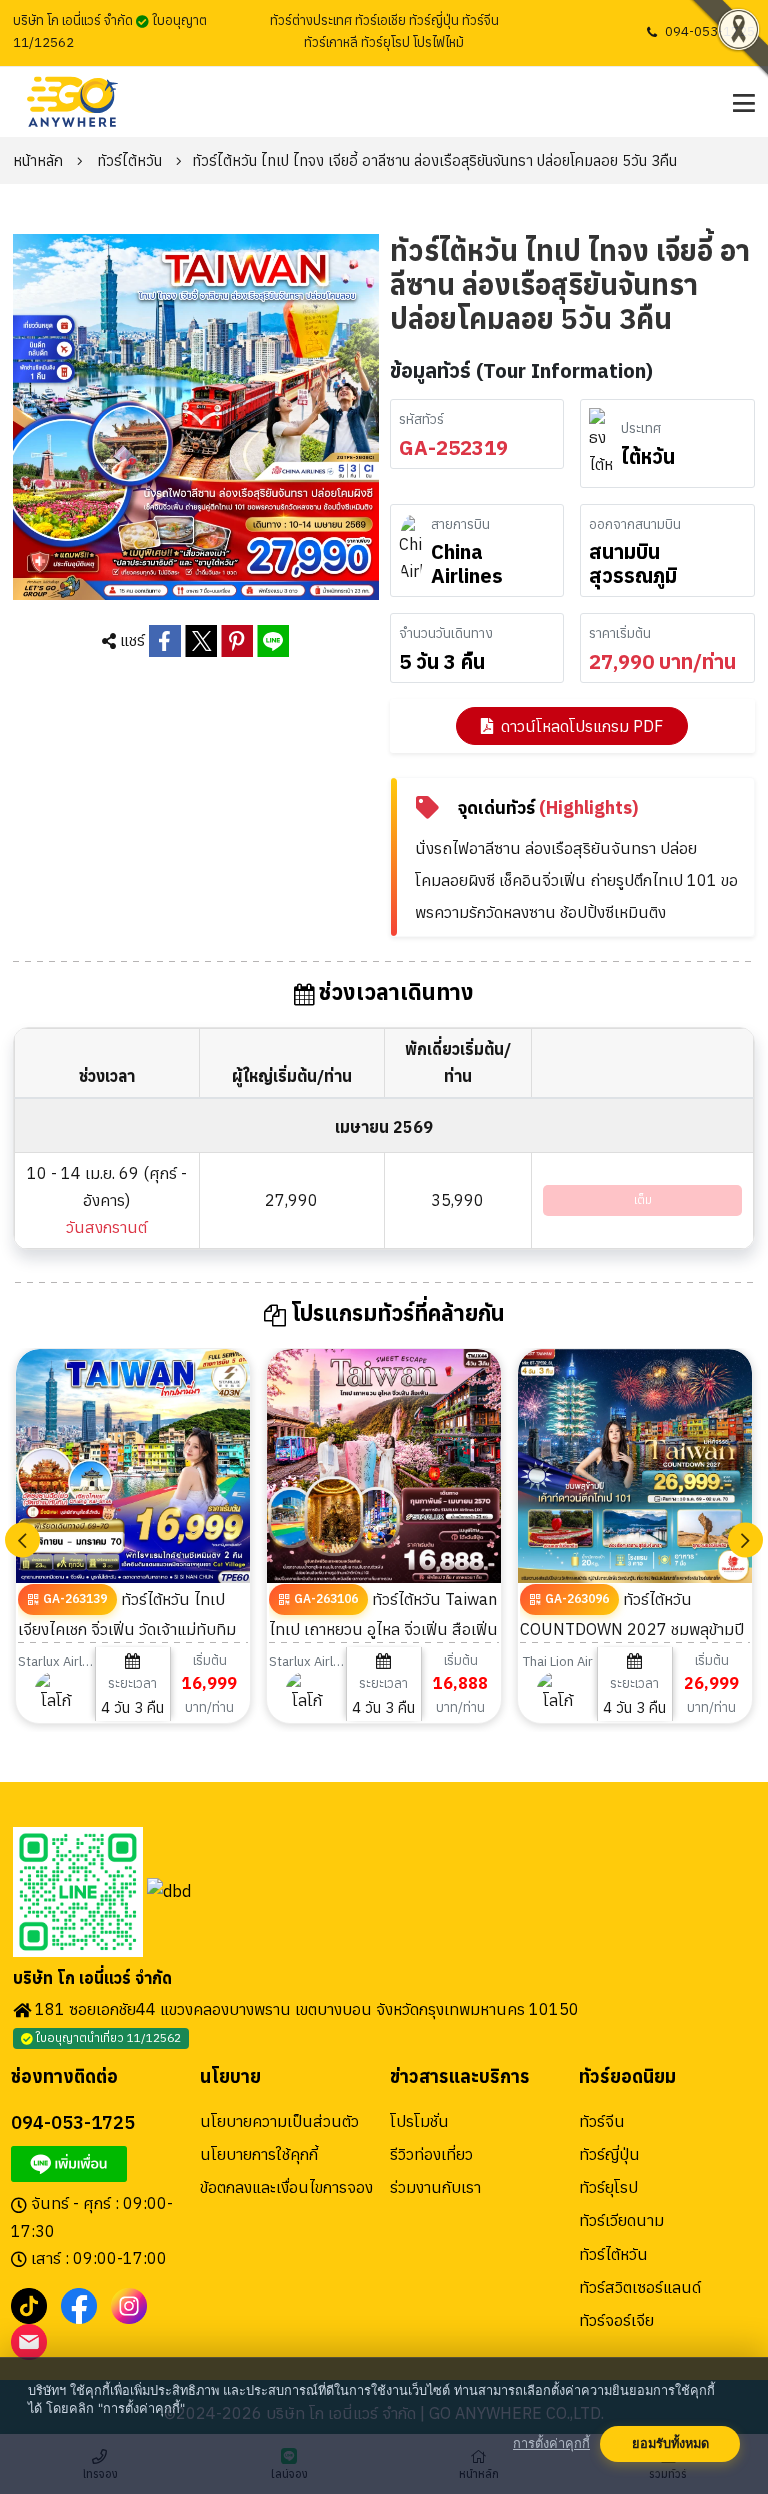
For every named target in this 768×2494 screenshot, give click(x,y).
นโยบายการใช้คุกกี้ (259, 2154)
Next (745, 1539)
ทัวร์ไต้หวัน (129, 160)
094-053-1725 (710, 31)
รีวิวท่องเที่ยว (431, 2154)
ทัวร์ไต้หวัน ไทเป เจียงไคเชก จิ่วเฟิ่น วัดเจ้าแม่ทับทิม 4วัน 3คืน (127, 1628)
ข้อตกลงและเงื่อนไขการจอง (286, 2187)
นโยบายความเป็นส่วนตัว (279, 2121)
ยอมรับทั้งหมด (670, 2443)
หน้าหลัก (38, 160)
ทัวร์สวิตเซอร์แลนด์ (640, 2287)
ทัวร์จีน (602, 2121)
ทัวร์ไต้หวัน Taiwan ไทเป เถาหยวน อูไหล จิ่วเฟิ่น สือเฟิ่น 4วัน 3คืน (383, 1628)
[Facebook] (79, 2305)
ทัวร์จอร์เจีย (616, 2320)
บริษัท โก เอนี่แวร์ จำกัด (92, 1978)
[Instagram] (129, 2305)
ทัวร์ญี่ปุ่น (609, 2154)
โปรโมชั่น (419, 2121)
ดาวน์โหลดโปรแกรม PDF (582, 726)
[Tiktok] (29, 2305)
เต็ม (643, 1199)
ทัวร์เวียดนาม (621, 2220)
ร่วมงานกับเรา (435, 2187)
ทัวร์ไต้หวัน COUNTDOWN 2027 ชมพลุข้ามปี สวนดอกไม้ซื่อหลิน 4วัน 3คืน (632, 1628)
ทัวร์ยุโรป (608, 2187)
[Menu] (741, 102)
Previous (22, 1539)
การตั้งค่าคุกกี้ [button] (551, 2443)
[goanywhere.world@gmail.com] (29, 2341)
